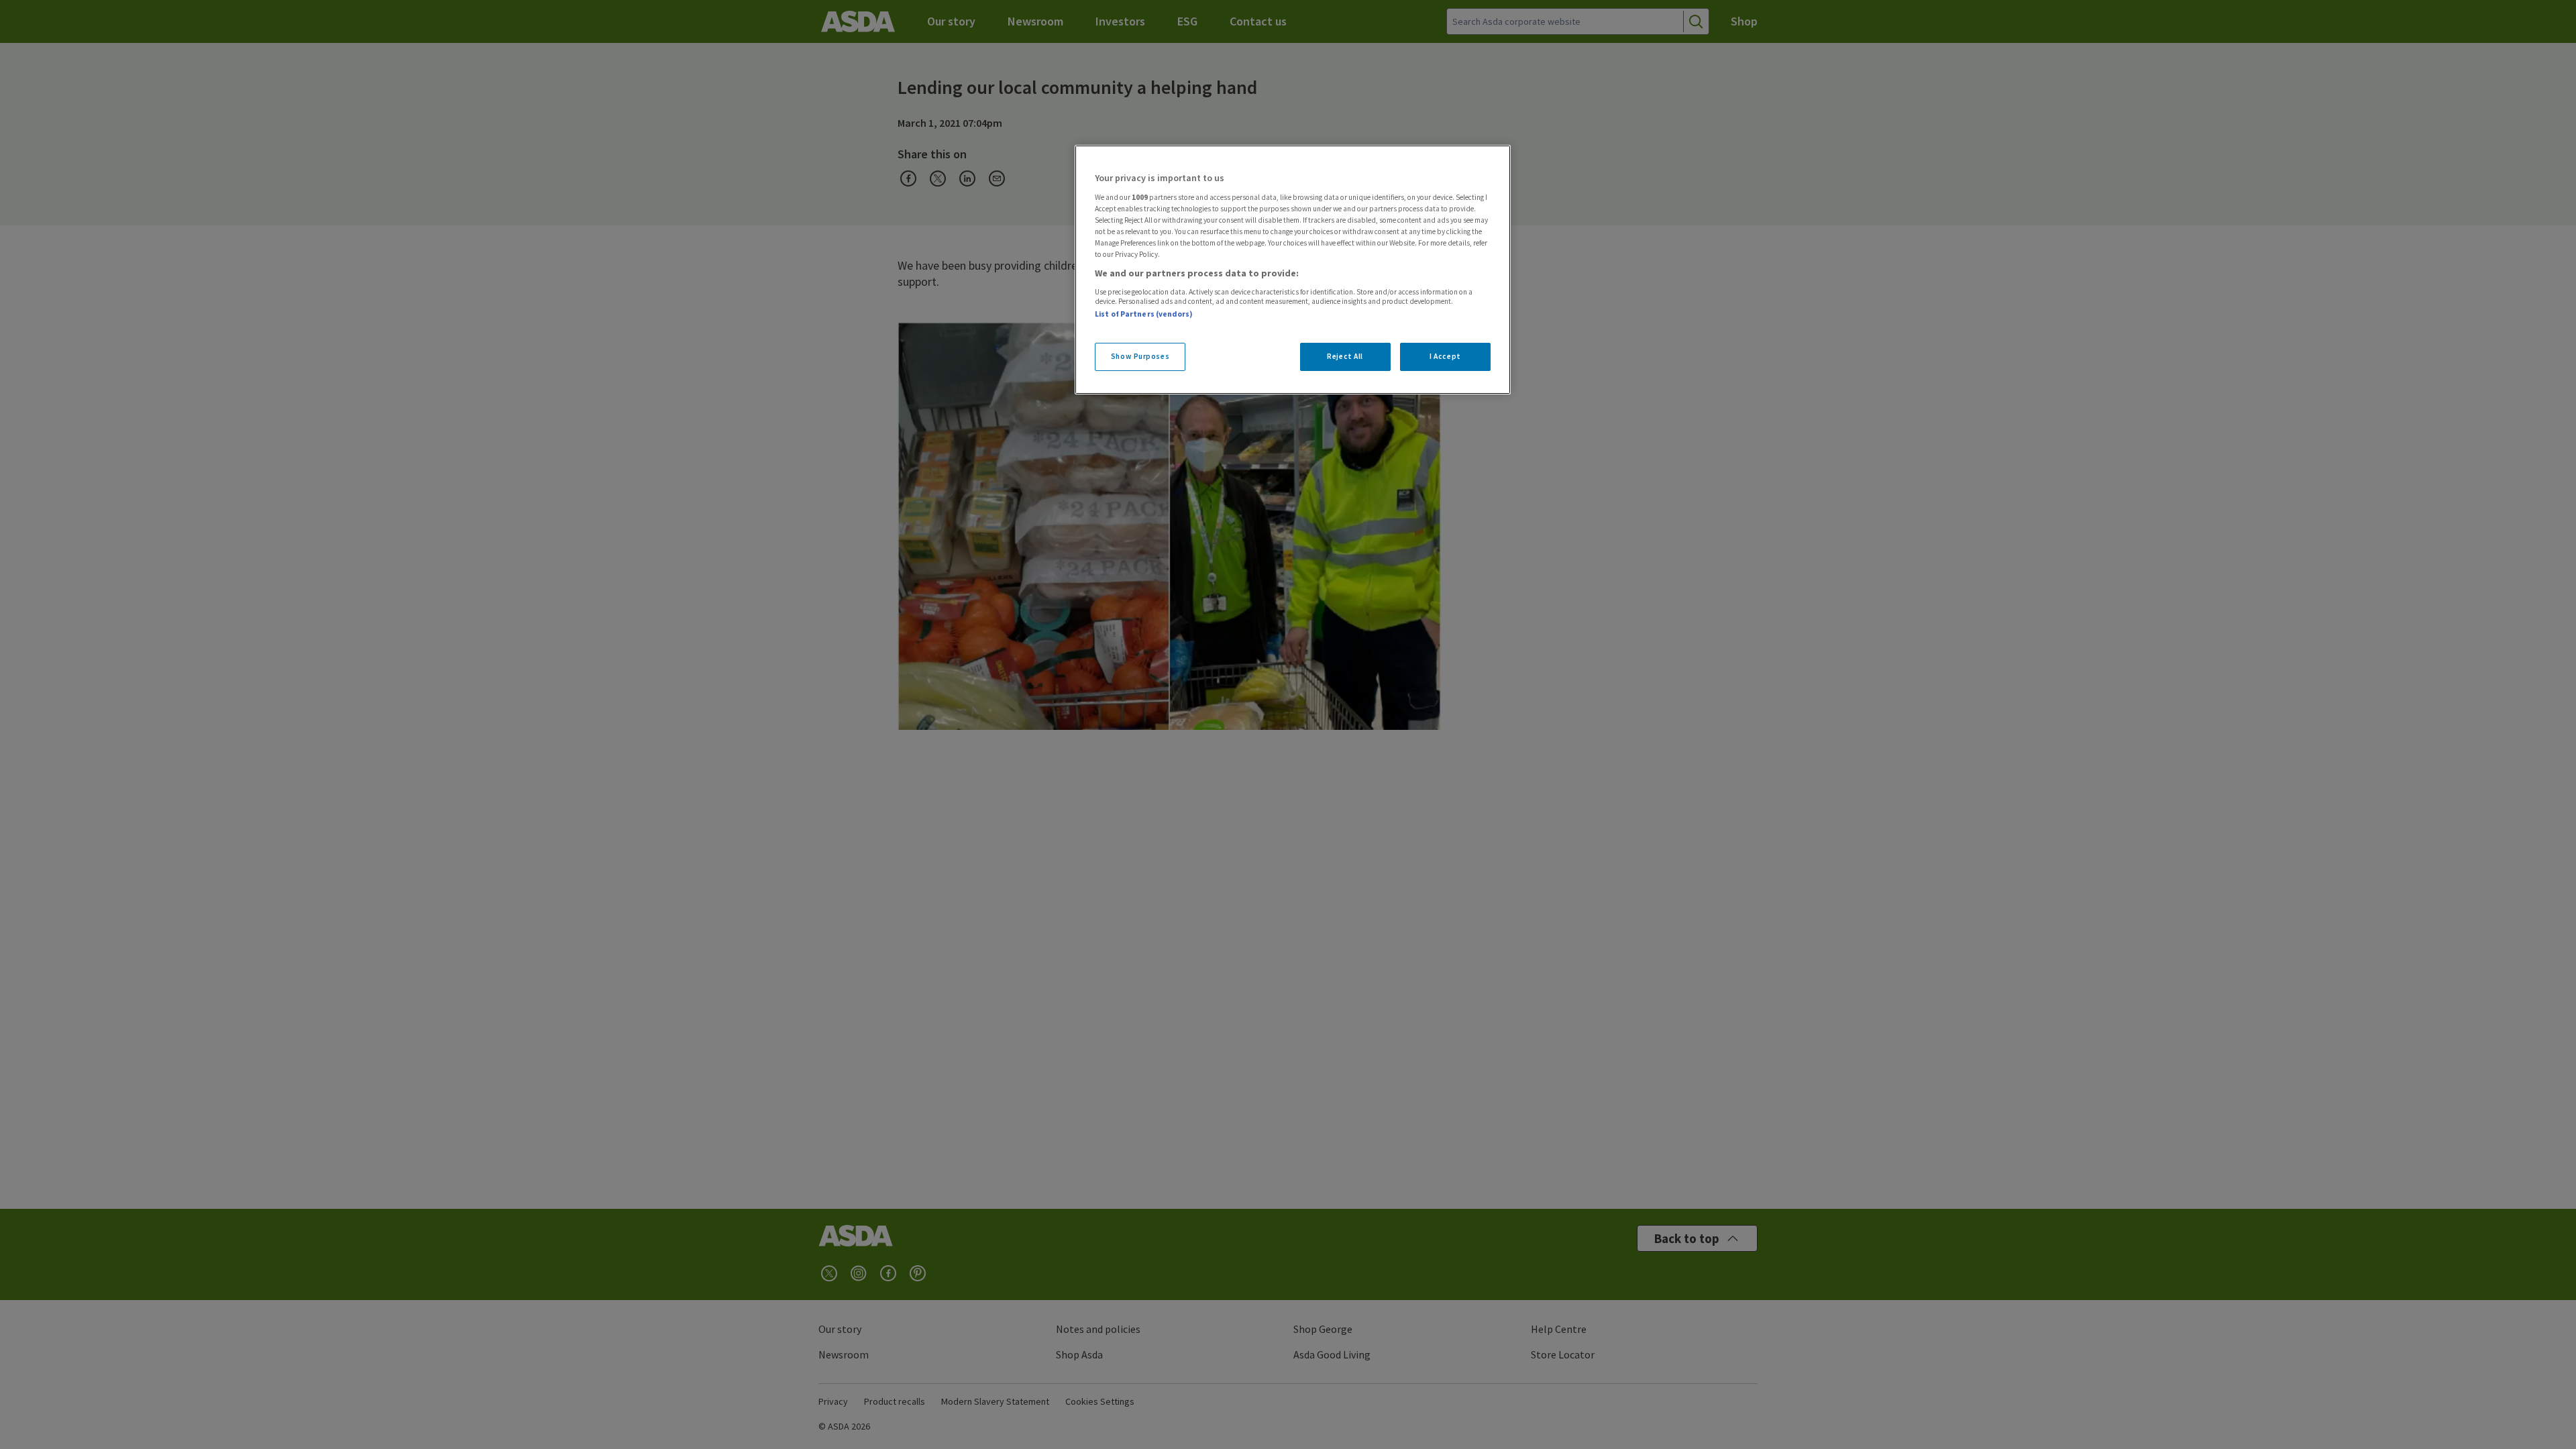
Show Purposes (1140, 356)
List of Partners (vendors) (1144, 314)
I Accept (1445, 356)
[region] (1293, 270)
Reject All (1345, 356)
